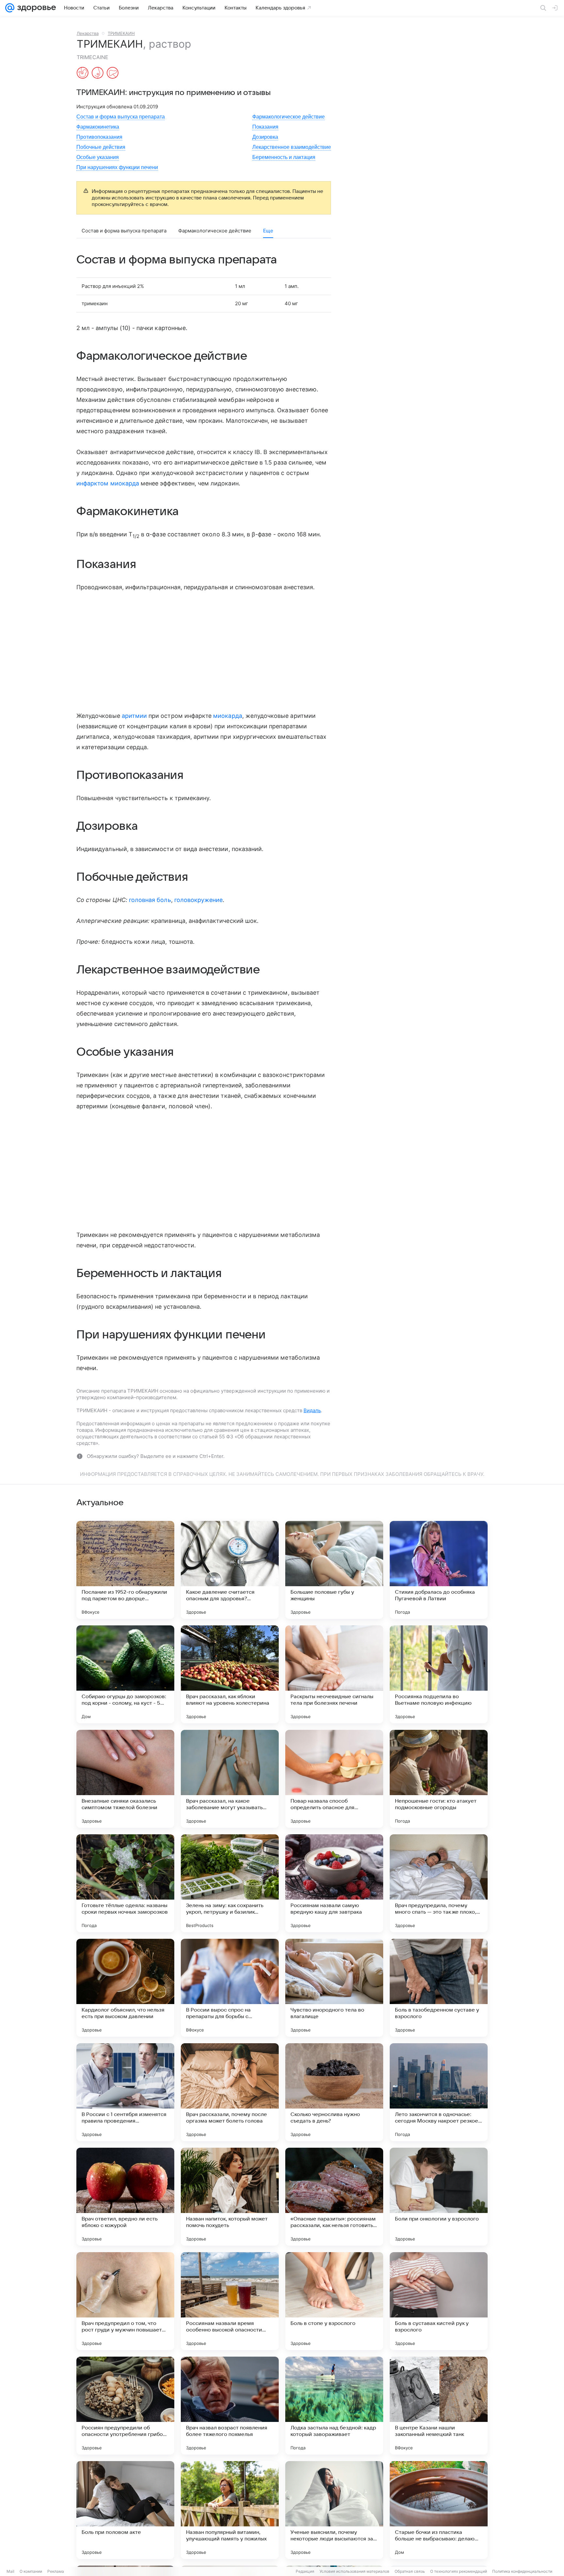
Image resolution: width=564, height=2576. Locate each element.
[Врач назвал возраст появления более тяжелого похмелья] (230, 2406)
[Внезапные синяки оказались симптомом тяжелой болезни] (125, 1779)
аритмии (134, 716)
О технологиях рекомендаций (459, 2571)
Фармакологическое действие (289, 117)
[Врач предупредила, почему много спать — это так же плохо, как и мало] (439, 1883)
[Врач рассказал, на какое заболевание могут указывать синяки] (230, 1779)
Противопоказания (99, 137)
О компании (31, 2571)
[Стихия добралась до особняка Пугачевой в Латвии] (439, 1570)
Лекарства (88, 33)
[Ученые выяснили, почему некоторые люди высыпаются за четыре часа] (334, 2510)
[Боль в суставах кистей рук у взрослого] (439, 2301)
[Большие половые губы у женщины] (334, 1570)
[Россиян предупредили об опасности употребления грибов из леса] (125, 2406)
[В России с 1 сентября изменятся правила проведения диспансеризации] (125, 2092)
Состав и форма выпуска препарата (121, 117)
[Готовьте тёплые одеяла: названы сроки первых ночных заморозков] (125, 1883)
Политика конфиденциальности (522, 2571)
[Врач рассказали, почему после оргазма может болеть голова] (230, 2092)
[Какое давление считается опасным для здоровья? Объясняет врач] (230, 1570)
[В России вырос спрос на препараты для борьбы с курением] (230, 1988)
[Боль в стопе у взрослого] (334, 2301)
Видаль (312, 1410)
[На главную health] (35, 8)
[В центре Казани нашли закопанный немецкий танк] (439, 2406)
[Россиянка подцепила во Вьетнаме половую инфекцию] (439, 1674)
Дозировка (265, 137)
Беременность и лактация (284, 157)
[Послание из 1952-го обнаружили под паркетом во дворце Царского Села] (125, 1570)
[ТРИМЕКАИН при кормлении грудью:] (98, 73)
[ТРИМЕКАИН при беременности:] (83, 73)
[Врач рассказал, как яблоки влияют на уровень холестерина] (230, 1674)
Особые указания (98, 157)
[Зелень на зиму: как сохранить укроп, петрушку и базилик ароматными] (230, 1883)
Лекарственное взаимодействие (292, 147)
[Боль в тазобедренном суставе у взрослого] (439, 1988)
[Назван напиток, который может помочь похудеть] (230, 2197)
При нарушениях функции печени (117, 167)
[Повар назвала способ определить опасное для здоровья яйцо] (334, 1779)
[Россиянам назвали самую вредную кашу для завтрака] (334, 1883)
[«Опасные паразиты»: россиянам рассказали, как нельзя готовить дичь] (334, 2197)
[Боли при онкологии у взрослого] (439, 2197)
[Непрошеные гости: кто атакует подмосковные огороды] (439, 1779)
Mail (10, 2571)
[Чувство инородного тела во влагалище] (334, 1988)
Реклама (56, 2571)
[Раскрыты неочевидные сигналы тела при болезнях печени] (334, 1674)
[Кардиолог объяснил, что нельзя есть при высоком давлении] (125, 1988)
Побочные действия (101, 147)
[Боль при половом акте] (125, 2510)
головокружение (199, 900)
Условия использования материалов (354, 2571)
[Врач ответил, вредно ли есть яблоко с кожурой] (125, 2197)
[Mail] (10, 8)
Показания (265, 127)
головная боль (150, 900)
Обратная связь (410, 2571)
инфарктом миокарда (108, 483)
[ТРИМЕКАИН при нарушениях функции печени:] (113, 73)
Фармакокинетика (98, 127)
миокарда (227, 716)
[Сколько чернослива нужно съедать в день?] (334, 2092)
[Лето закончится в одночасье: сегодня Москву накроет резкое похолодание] (439, 2092)
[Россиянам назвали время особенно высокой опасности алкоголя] (230, 2301)
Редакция (305, 2571)
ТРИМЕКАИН (121, 33)
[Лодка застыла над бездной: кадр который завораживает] (334, 2406)
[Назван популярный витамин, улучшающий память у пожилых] (230, 2510)
